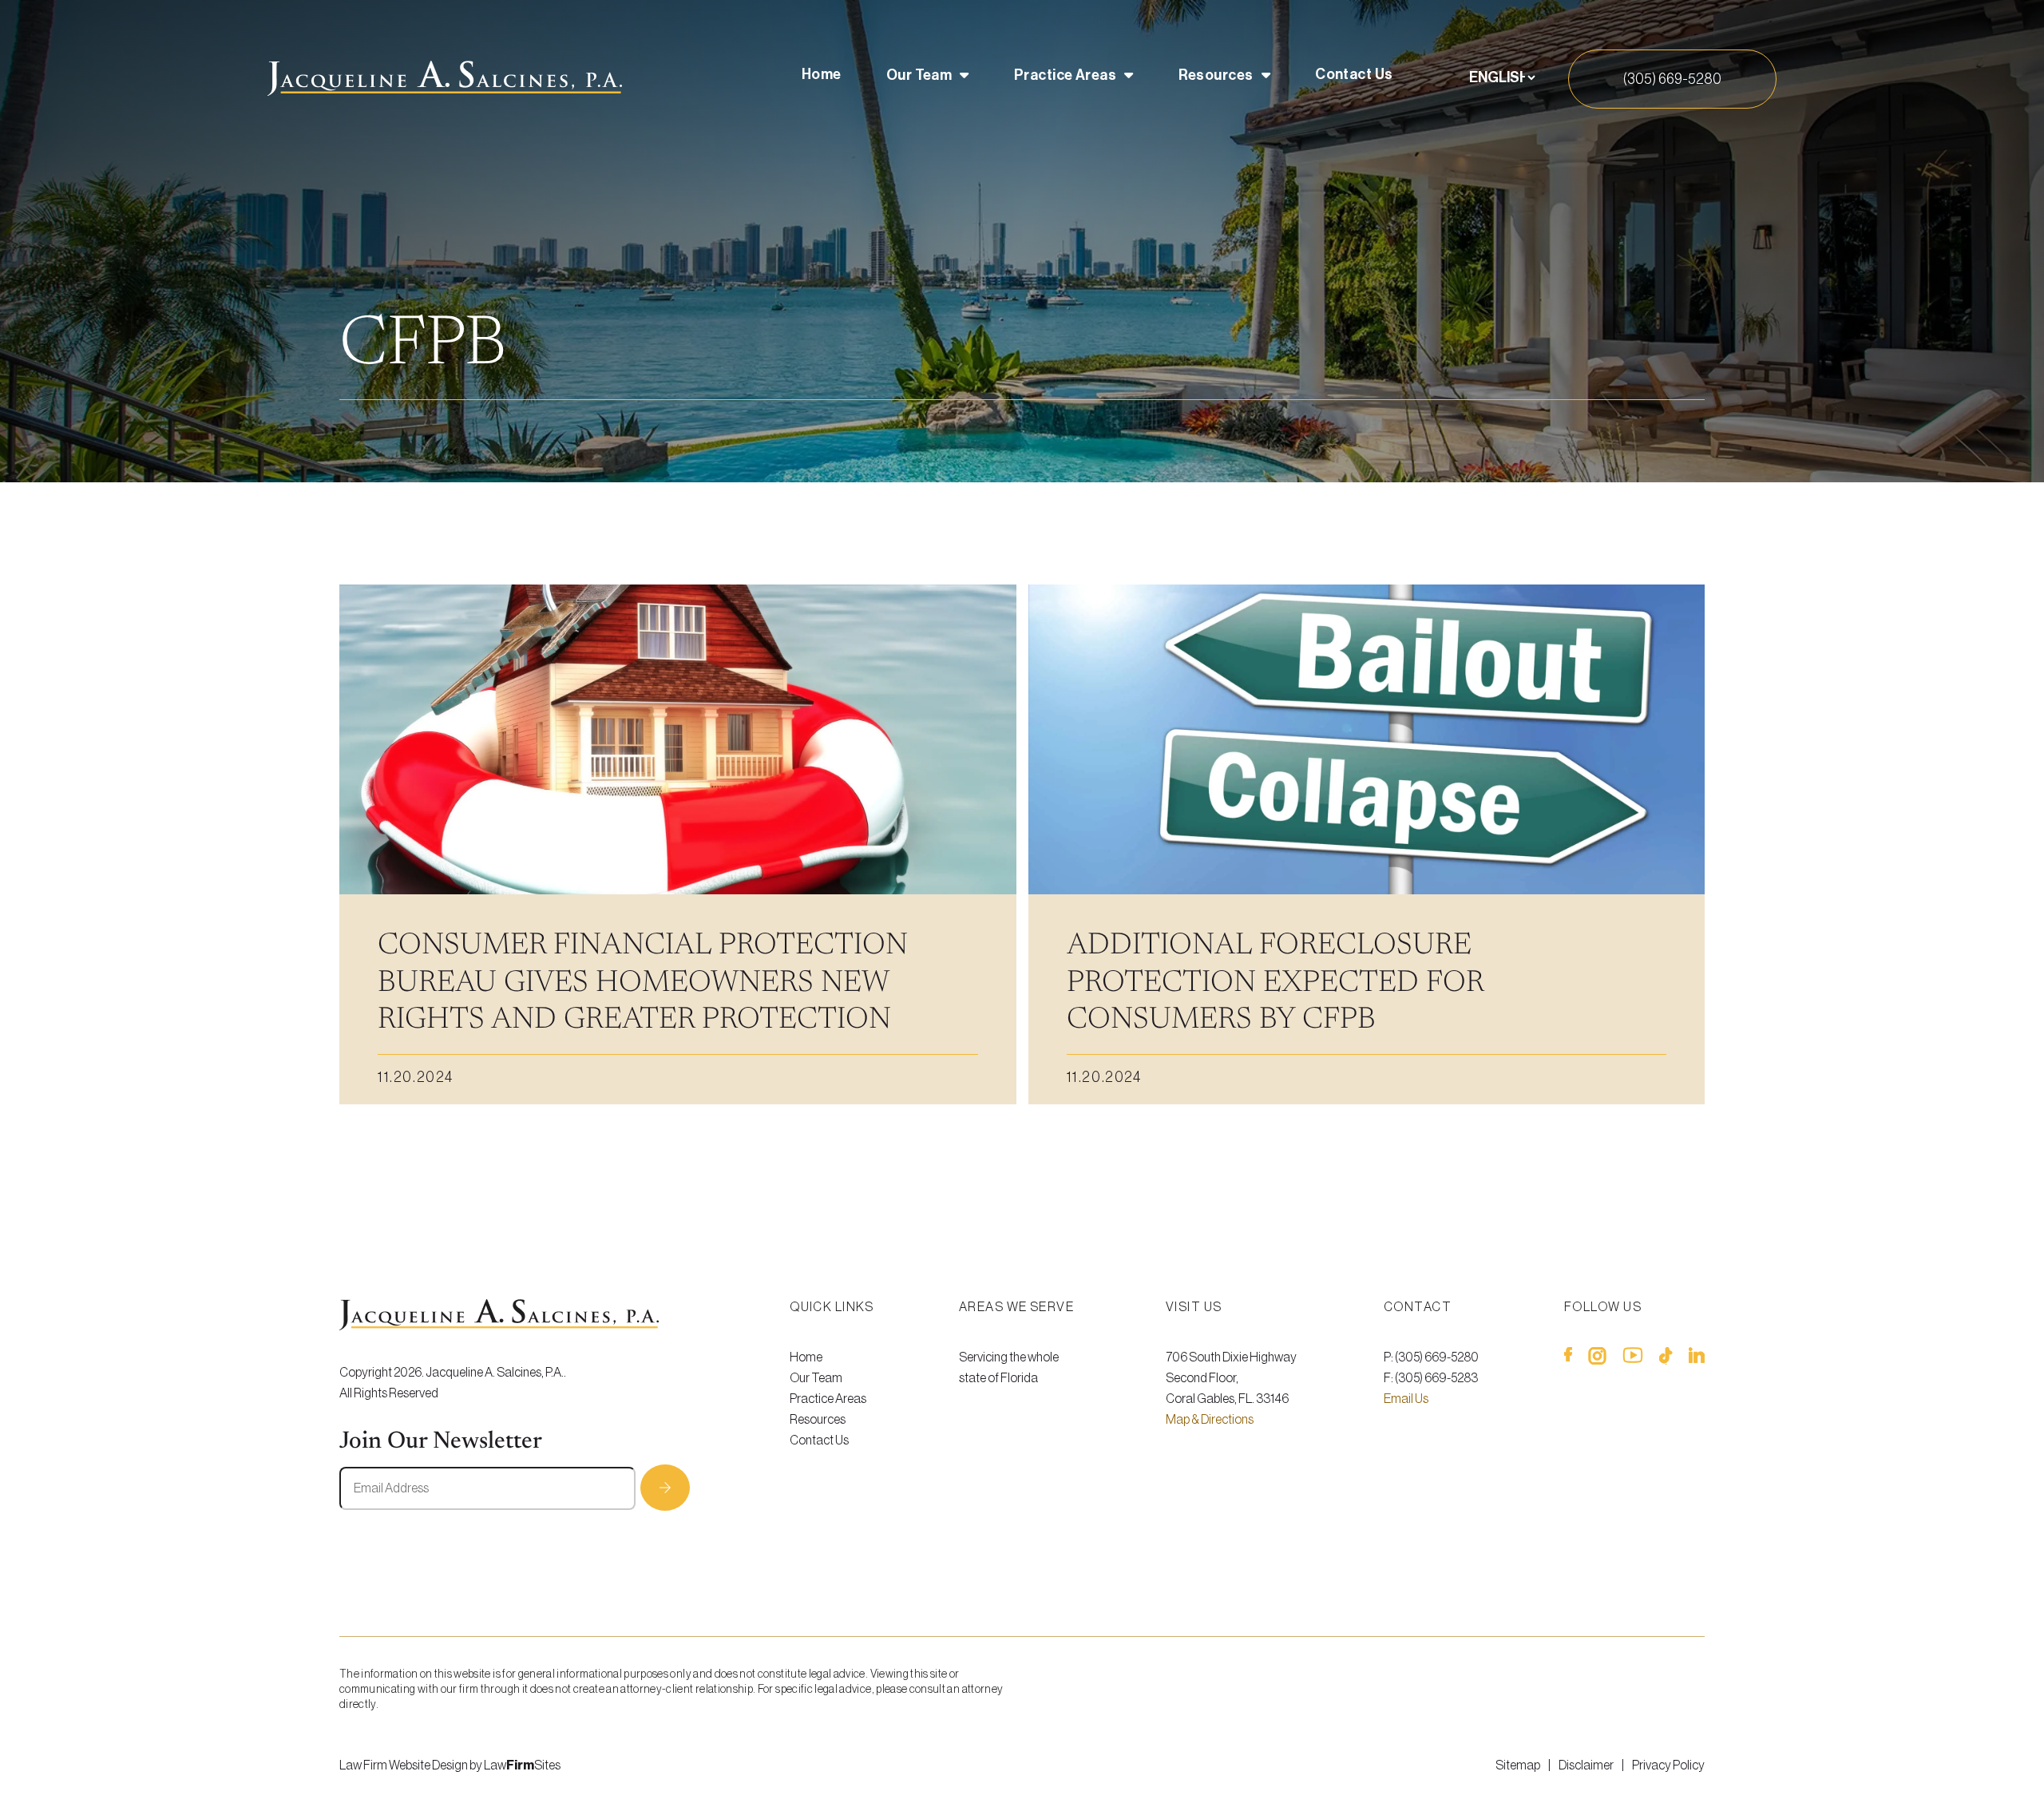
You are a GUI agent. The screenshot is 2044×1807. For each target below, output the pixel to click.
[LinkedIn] (1697, 1359)
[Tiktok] (1666, 1359)
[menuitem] (822, 78)
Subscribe (665, 1488)
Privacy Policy (1668, 1765)
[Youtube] (1633, 1359)
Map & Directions (1210, 1420)
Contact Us (1354, 74)
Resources (1216, 75)
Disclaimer (1586, 1765)
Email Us (1406, 1399)
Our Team (919, 75)
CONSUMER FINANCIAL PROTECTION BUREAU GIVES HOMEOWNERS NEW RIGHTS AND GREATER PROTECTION (643, 983)
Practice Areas (1065, 75)
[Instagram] (1597, 1359)
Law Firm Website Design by (411, 1765)
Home (822, 74)
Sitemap (1518, 1765)
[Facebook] (1568, 1359)
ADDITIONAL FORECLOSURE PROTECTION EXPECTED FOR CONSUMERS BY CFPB (1275, 983)
